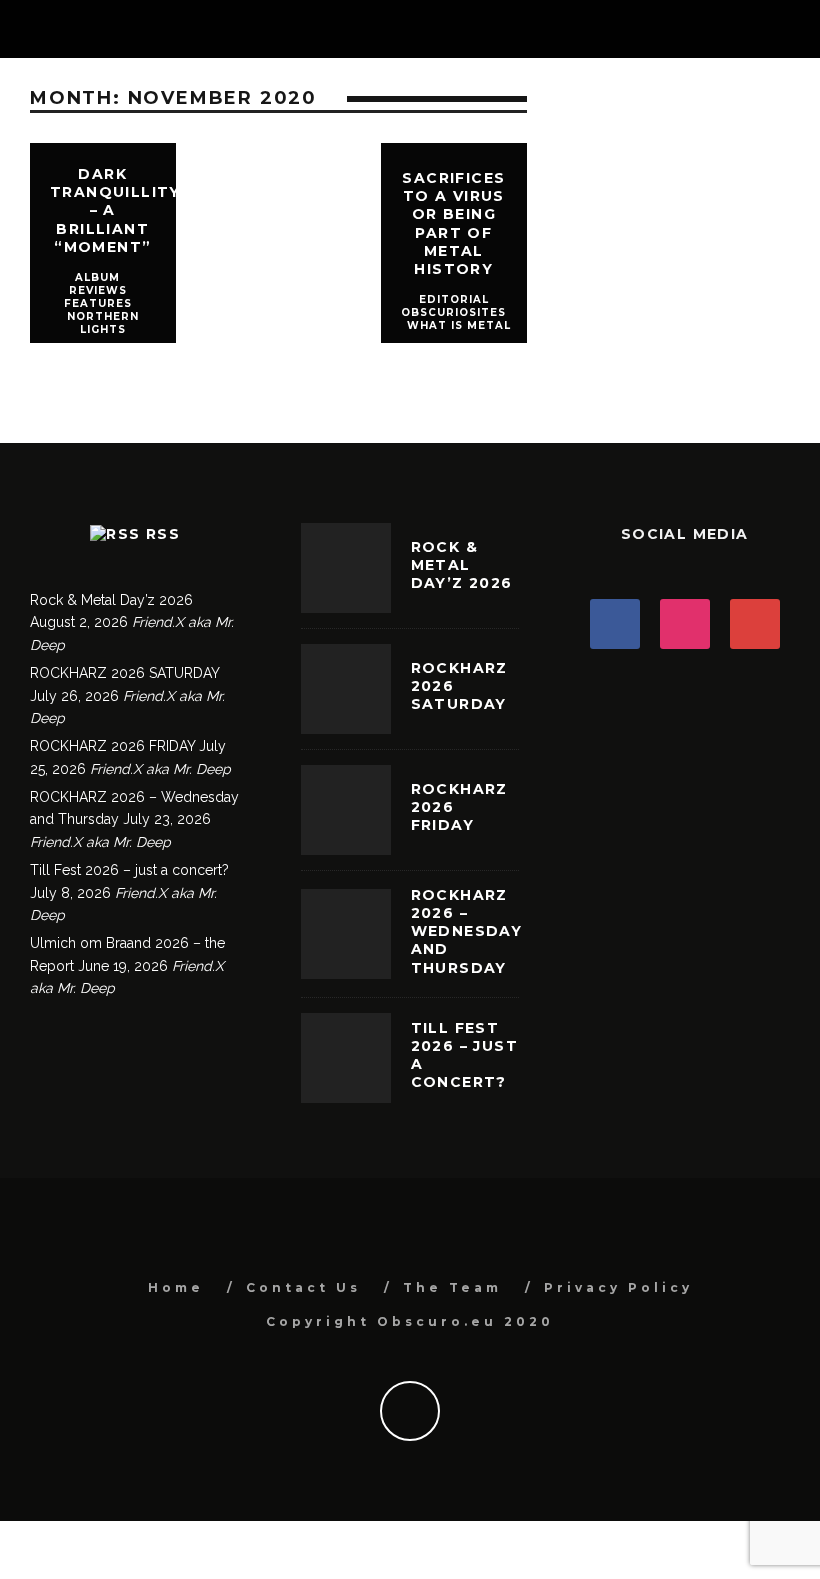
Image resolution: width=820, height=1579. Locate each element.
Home (176, 1287)
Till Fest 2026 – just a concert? (129, 870)
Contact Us (303, 1287)
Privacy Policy (618, 1287)
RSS (163, 534)
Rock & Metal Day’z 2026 (111, 600)
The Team (452, 1287)
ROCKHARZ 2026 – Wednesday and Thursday (467, 931)
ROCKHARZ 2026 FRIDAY (112, 746)
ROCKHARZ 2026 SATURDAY (124, 673)
